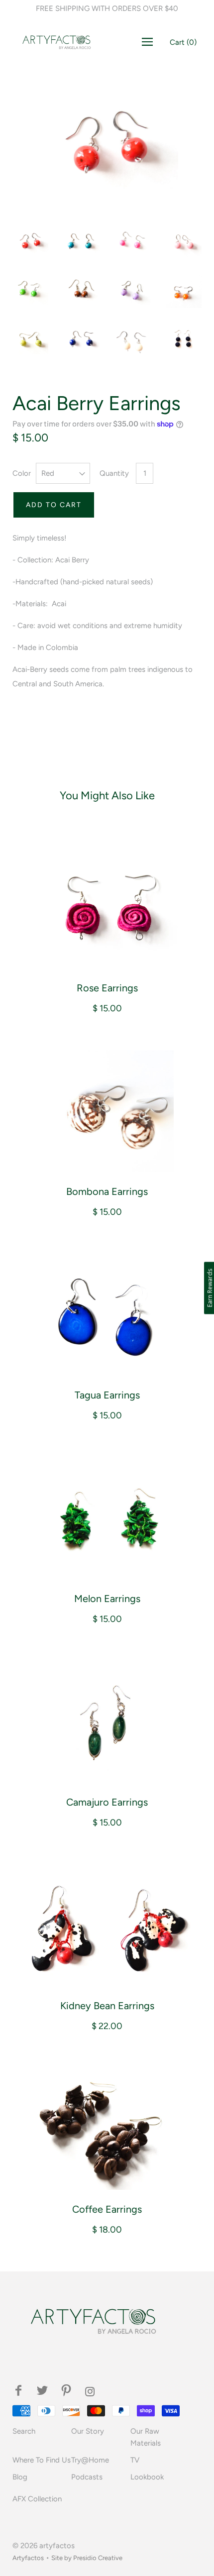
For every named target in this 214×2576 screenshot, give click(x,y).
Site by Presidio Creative (87, 2558)
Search (24, 2431)
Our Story (88, 2431)
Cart (183, 42)
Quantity (114, 473)
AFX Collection (37, 2499)
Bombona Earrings (107, 1191)
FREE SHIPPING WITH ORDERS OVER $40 (107, 8)
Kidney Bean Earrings (107, 2006)
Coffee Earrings (107, 2209)
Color (22, 473)
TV (135, 2460)
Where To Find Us (42, 2460)
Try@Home (90, 2460)
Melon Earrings (107, 1599)
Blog (20, 2477)
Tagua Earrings (107, 1395)
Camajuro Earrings (107, 1802)
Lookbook (147, 2477)
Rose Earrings (107, 988)
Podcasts (87, 2477)
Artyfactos (28, 2558)
